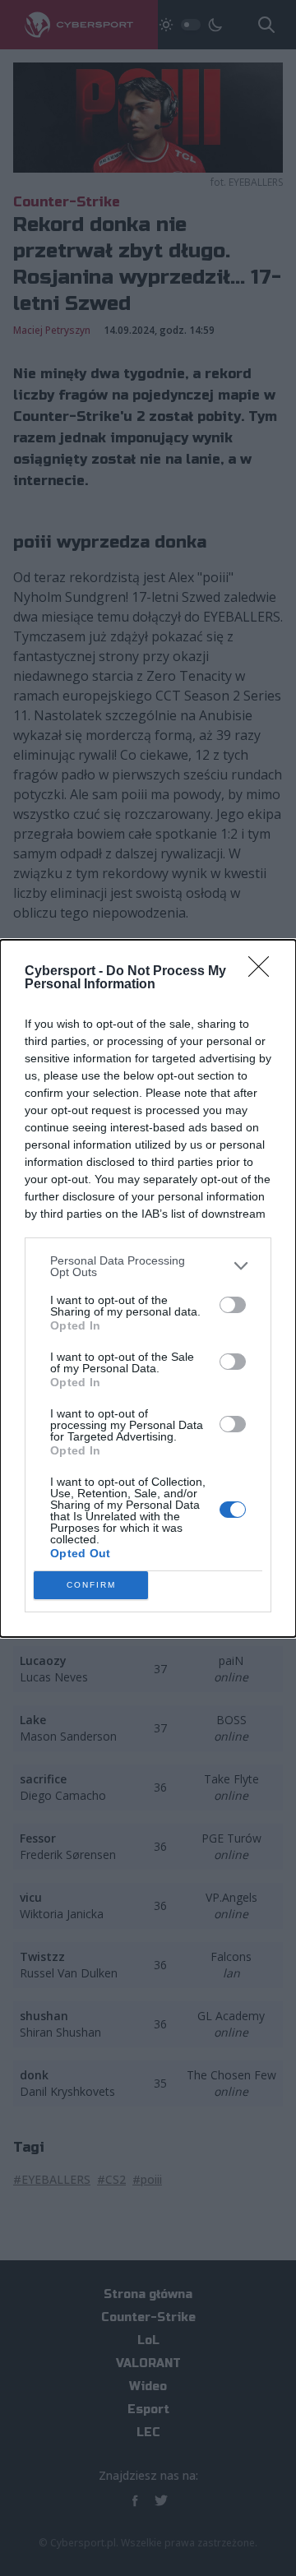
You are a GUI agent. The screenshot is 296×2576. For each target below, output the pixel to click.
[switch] (233, 1305)
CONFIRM (91, 1585)
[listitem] (148, 1266)
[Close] (264, 972)
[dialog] (148, 1288)
